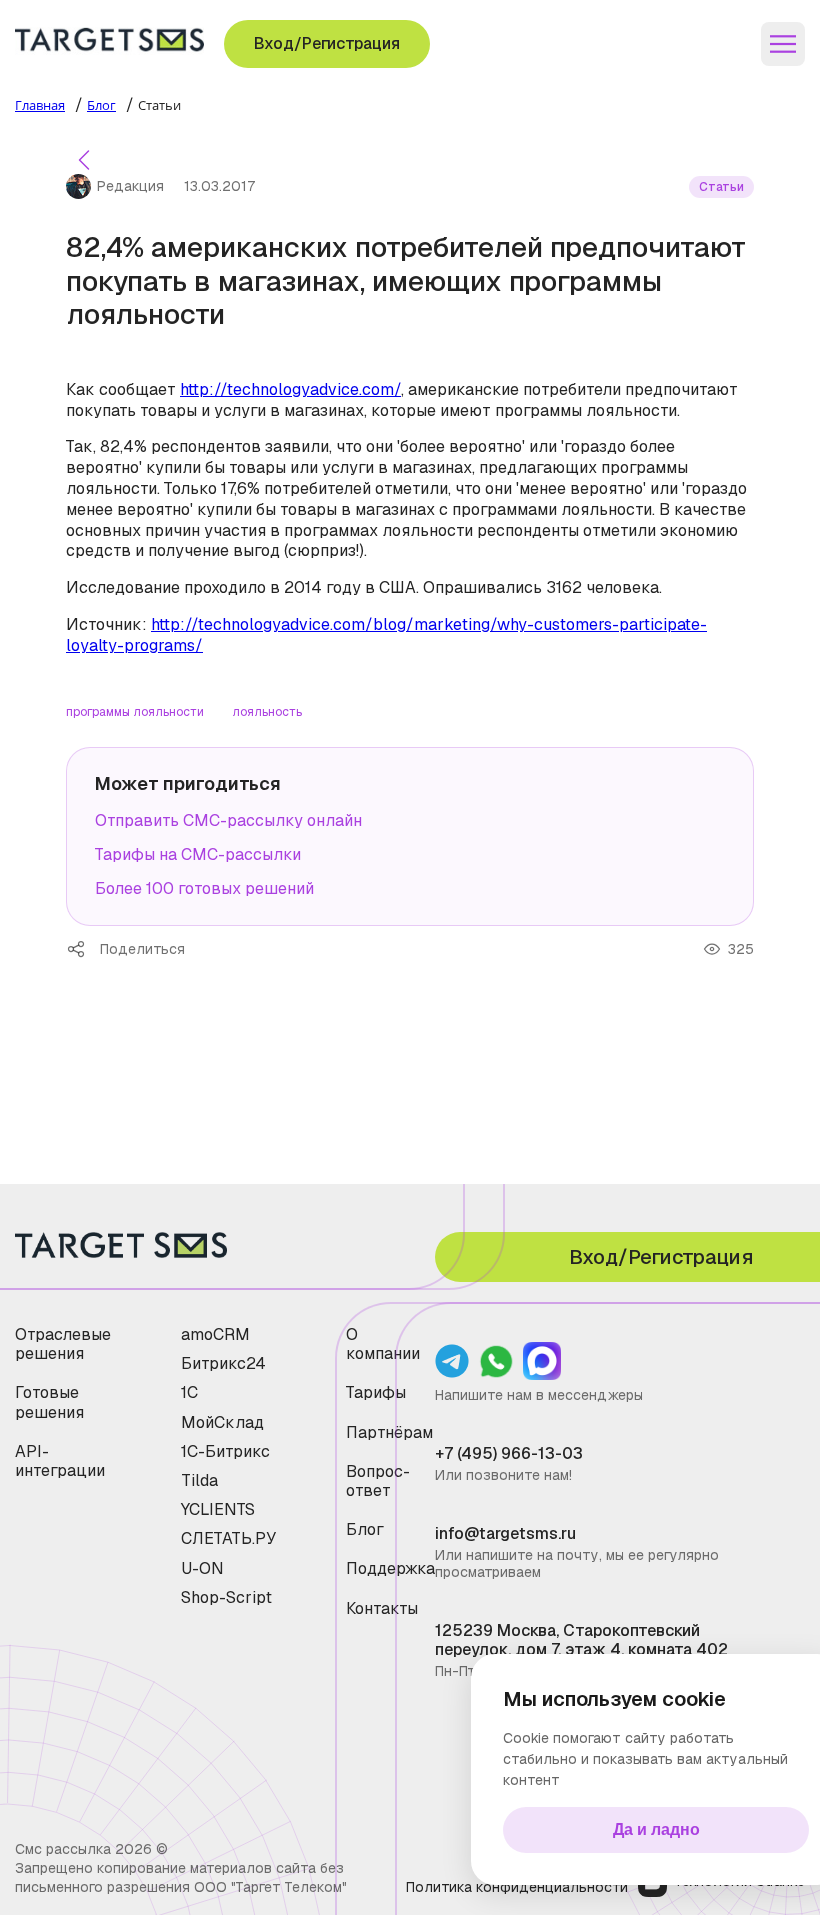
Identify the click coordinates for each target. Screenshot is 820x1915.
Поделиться (83, 949)
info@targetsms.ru (505, 1533)
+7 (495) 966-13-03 (509, 1453)
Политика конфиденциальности (517, 1887)
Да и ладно (656, 1829)
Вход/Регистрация (327, 43)
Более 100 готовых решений (204, 888)
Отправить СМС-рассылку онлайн (228, 820)
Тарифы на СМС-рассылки (198, 854)
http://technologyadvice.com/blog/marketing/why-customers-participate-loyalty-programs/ (386, 635)
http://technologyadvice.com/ (290, 389)
